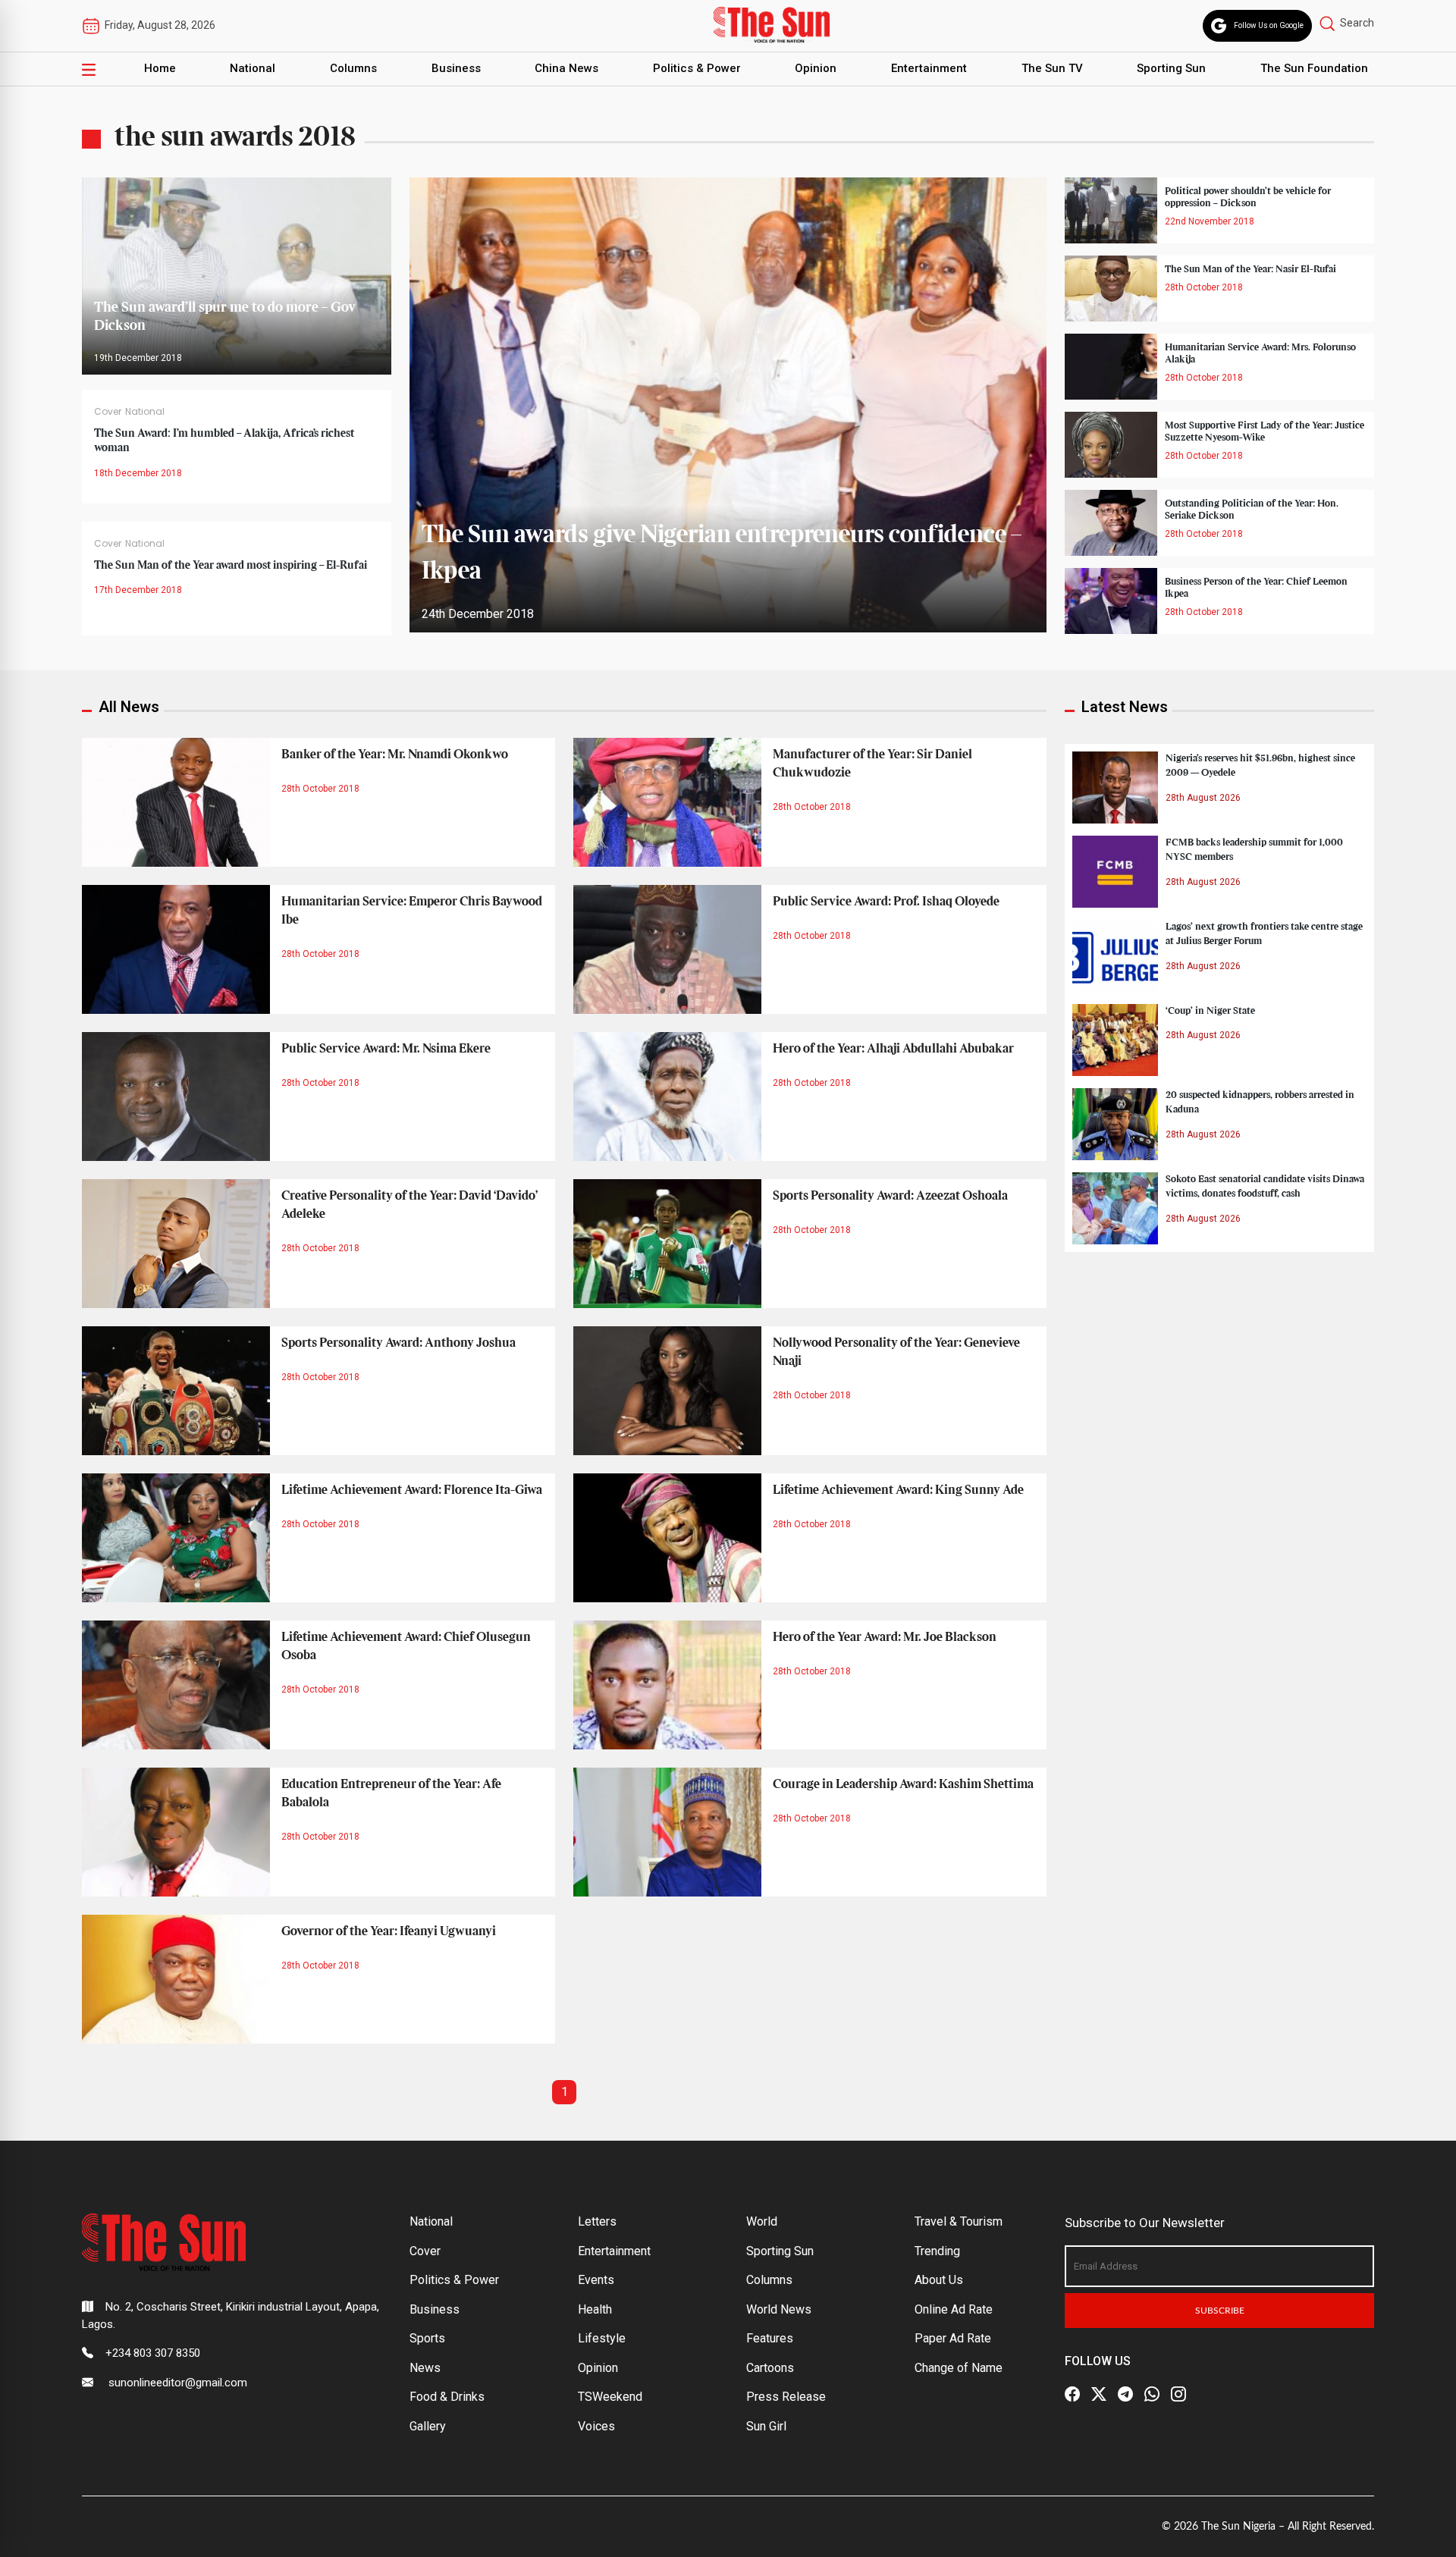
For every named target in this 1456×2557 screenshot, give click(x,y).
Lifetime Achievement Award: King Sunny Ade (898, 1490)
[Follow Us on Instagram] (1178, 2394)
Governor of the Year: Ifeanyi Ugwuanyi (389, 1931)
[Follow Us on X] (1099, 2394)
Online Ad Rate (954, 2309)
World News (779, 2309)
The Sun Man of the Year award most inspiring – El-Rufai (231, 566)
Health (595, 2309)
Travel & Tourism (959, 2221)
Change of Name (959, 2368)
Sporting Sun (1171, 68)
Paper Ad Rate (953, 2338)
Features (770, 2338)
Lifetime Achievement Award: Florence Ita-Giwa (412, 1490)
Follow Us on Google (1269, 25)
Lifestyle (602, 2338)
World (762, 2221)
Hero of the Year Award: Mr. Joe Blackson (885, 1637)
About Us (939, 2280)
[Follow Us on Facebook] (1072, 2394)
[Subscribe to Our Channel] (1125, 2394)
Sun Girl (766, 2426)
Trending (937, 2251)
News (425, 2368)
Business (456, 68)
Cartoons (770, 2368)
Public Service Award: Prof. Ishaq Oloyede (886, 902)
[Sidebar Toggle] (89, 69)
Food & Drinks (447, 2397)
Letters (597, 2221)
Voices (596, 2426)
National (253, 68)
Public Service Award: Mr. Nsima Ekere (386, 1049)
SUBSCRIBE (1220, 2311)
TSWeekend (610, 2397)
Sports (427, 2338)
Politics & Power (697, 68)
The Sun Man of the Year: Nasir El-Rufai (1250, 269)
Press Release (786, 2397)
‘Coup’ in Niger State (1210, 1011)
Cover (108, 411)
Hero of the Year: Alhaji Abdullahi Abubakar (893, 1049)
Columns (353, 68)
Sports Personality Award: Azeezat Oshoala (890, 1196)
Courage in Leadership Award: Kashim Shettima (903, 1784)
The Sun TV (1052, 68)
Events (596, 2280)
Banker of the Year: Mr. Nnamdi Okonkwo (395, 755)
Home (160, 68)
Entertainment (929, 68)
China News (566, 68)
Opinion (816, 68)
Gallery (428, 2426)
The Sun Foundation (1314, 68)
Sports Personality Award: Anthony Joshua (399, 1343)
